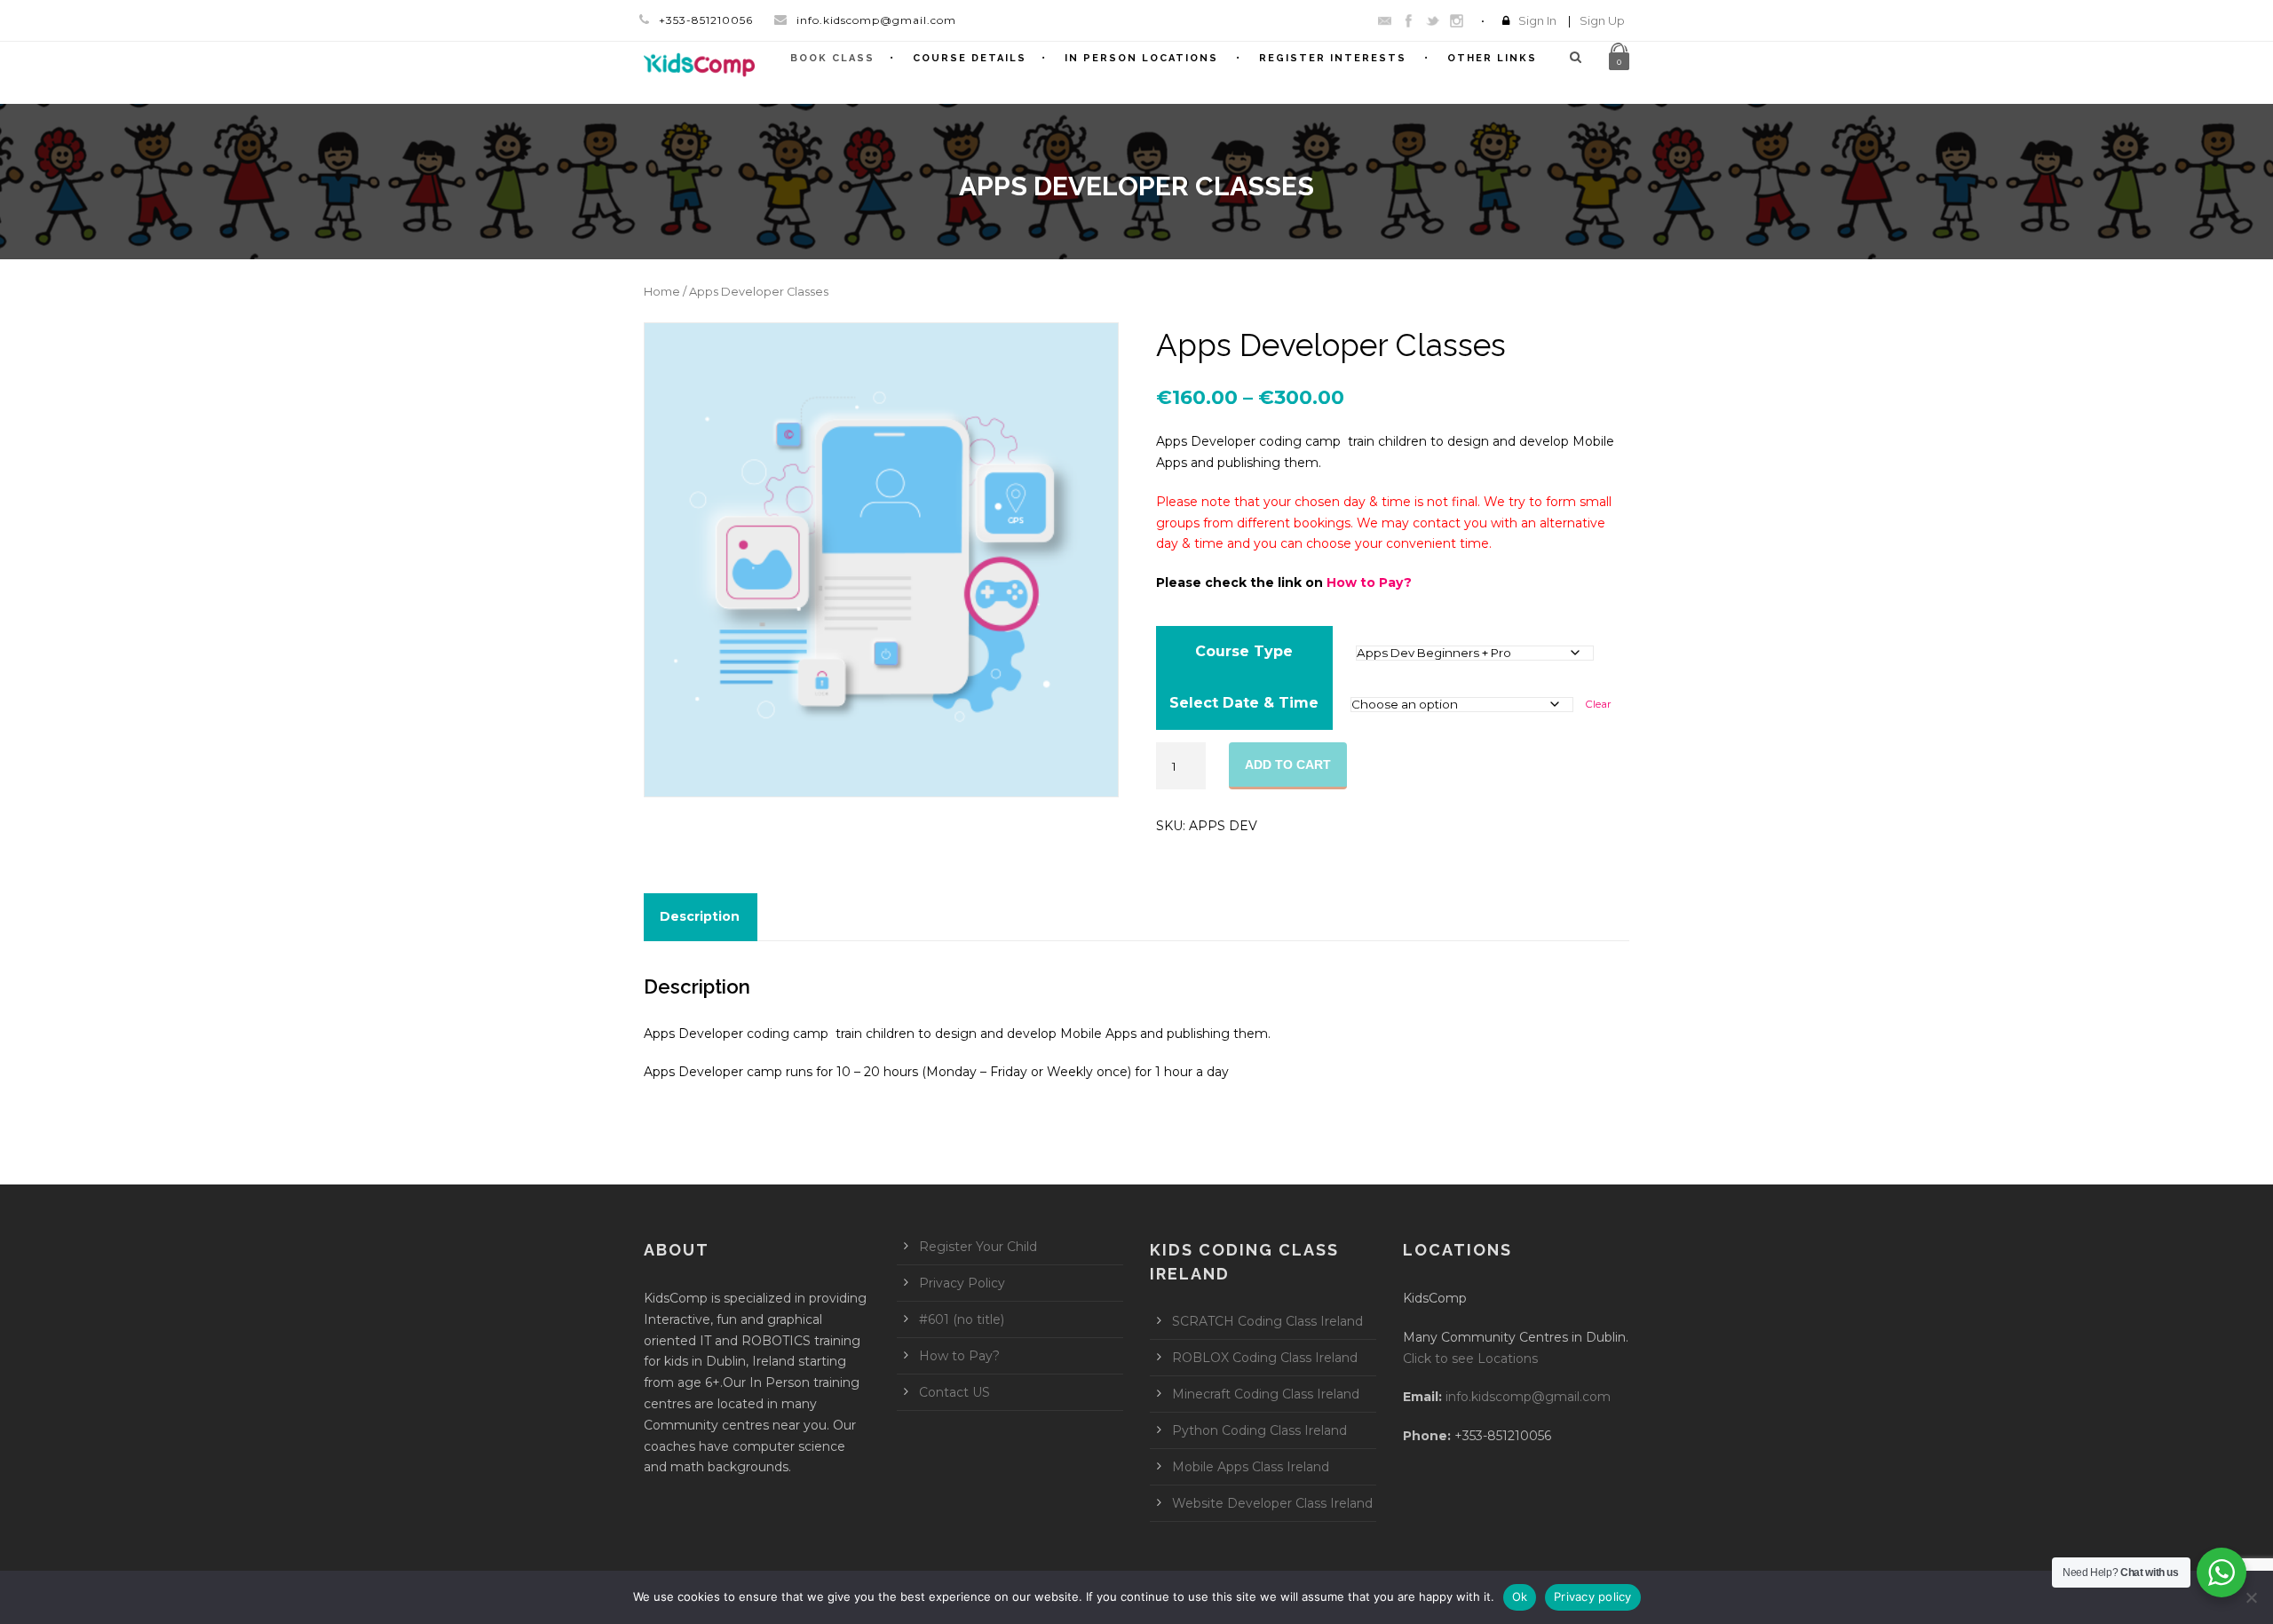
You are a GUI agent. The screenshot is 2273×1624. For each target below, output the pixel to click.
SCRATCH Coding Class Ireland (1267, 1321)
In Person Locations (1141, 58)
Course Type (1244, 651)
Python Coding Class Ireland (1259, 1430)
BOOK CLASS (832, 58)
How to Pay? (1369, 582)
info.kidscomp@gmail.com (1528, 1397)
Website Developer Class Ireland (1272, 1503)
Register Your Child (978, 1247)
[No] (2251, 1597)
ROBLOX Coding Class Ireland (1265, 1358)
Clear (1598, 704)
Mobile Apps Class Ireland (1251, 1467)
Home (662, 292)
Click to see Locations (1470, 1359)
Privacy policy (1593, 1596)
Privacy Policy (962, 1283)
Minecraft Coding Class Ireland (1266, 1394)
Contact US (954, 1392)
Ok (1520, 1596)
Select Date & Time (1244, 703)
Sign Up (1602, 20)
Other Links (1492, 58)
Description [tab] (700, 916)
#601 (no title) (962, 1319)
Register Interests (1333, 58)
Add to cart (1288, 764)
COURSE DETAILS (970, 58)
